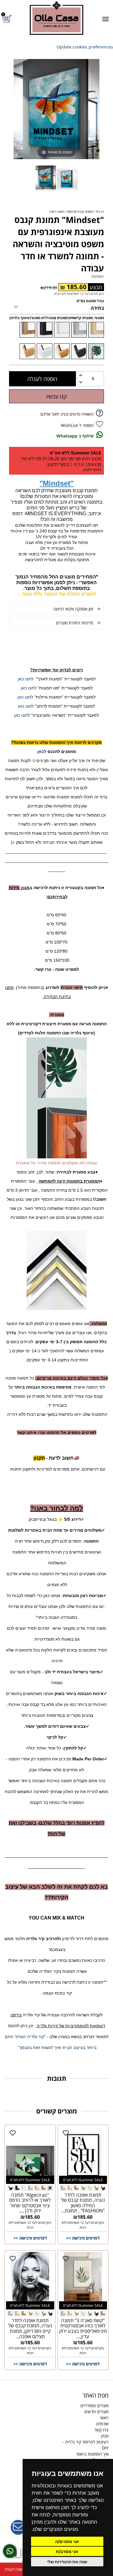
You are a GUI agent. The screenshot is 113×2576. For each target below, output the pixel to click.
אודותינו (102, 2424)
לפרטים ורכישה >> (83, 2238)
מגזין (105, 2436)
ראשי (104, 2418)
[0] (8, 19)
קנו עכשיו (56, 396)
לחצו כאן (26, 679)
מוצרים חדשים (96, 2412)
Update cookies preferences (85, 47)
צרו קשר (101, 2430)
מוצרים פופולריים (94, 2406)
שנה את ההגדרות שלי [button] (67, 2562)
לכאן (42, 751)
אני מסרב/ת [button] (67, 2551)
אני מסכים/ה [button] (67, 2541)
